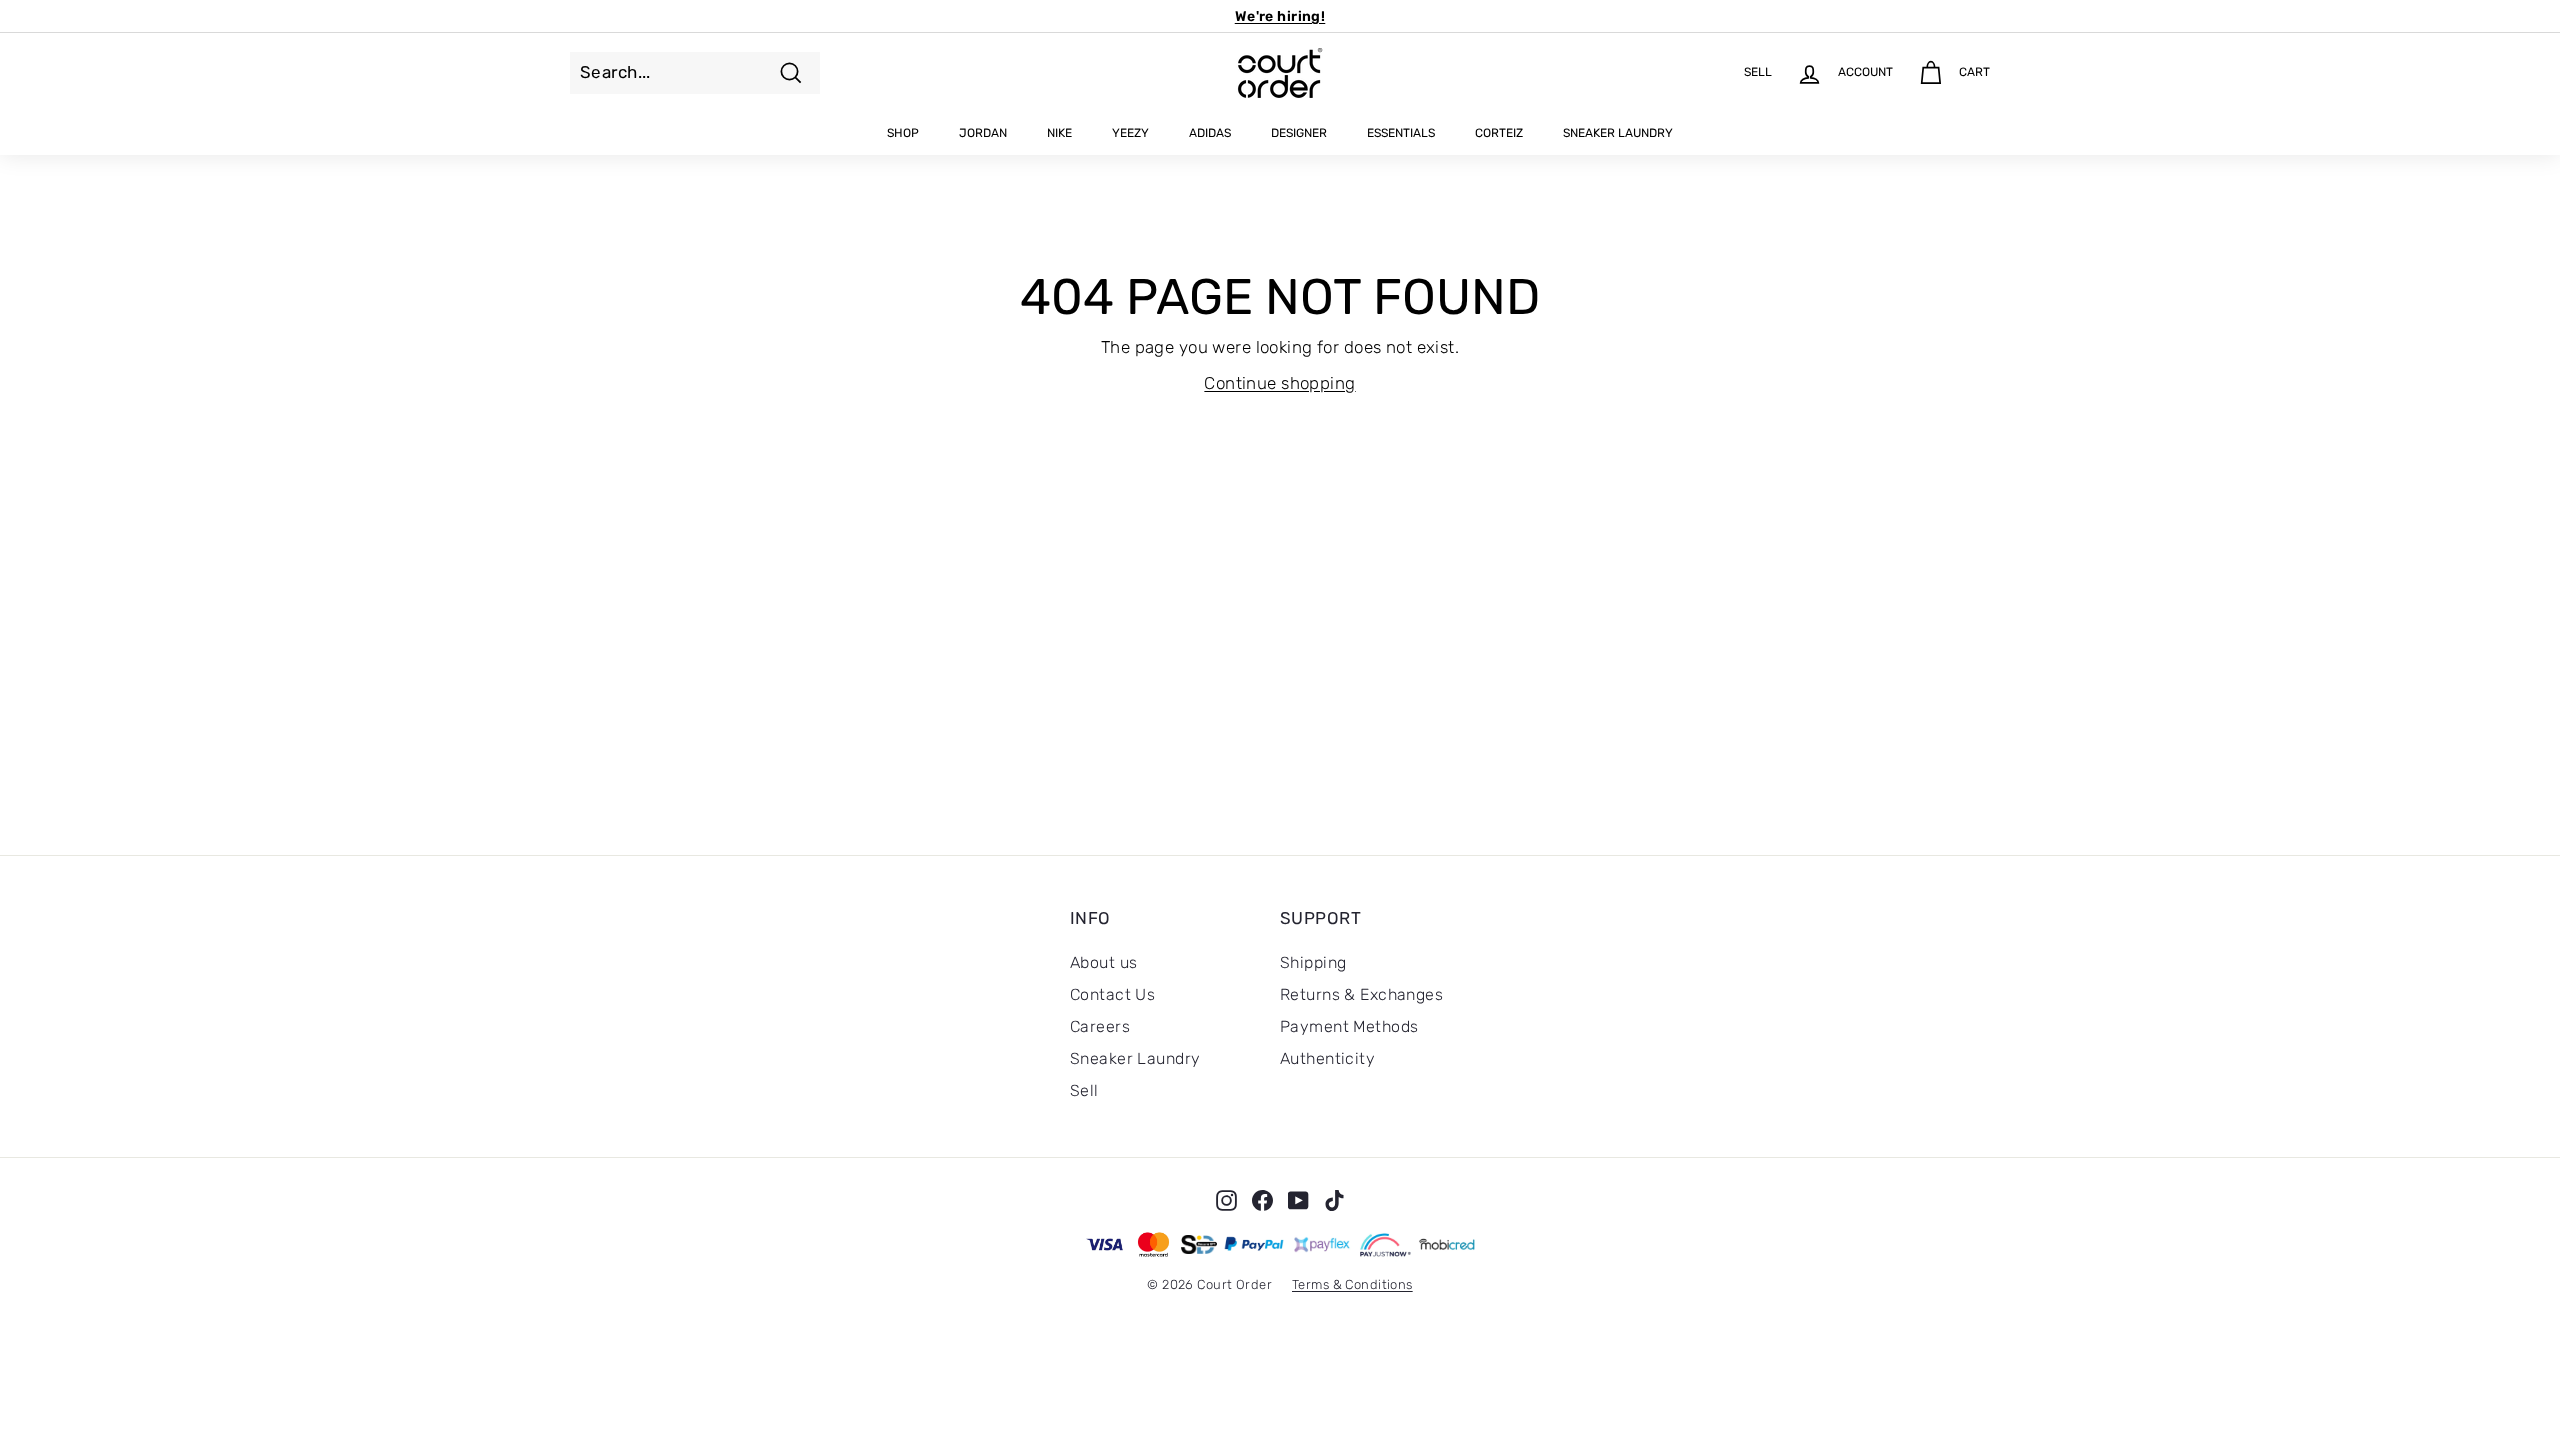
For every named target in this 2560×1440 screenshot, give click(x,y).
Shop (903, 133)
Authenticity (1327, 1058)
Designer (1299, 133)
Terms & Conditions (1352, 1284)
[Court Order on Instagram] (1226, 1200)
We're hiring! (1280, 16)
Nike (1059, 133)
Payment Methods (1349, 1026)
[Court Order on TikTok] (1334, 1200)
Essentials (1401, 133)
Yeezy (1130, 133)
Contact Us (1112, 994)
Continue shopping (1279, 383)
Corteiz (1499, 133)
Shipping (1313, 962)
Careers (1100, 1026)
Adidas (1210, 133)
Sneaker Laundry (1618, 133)
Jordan (983, 133)
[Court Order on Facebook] (1262, 1200)
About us (1103, 962)
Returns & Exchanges (1361, 994)
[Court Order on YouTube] (1298, 1200)
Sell (1084, 1090)
